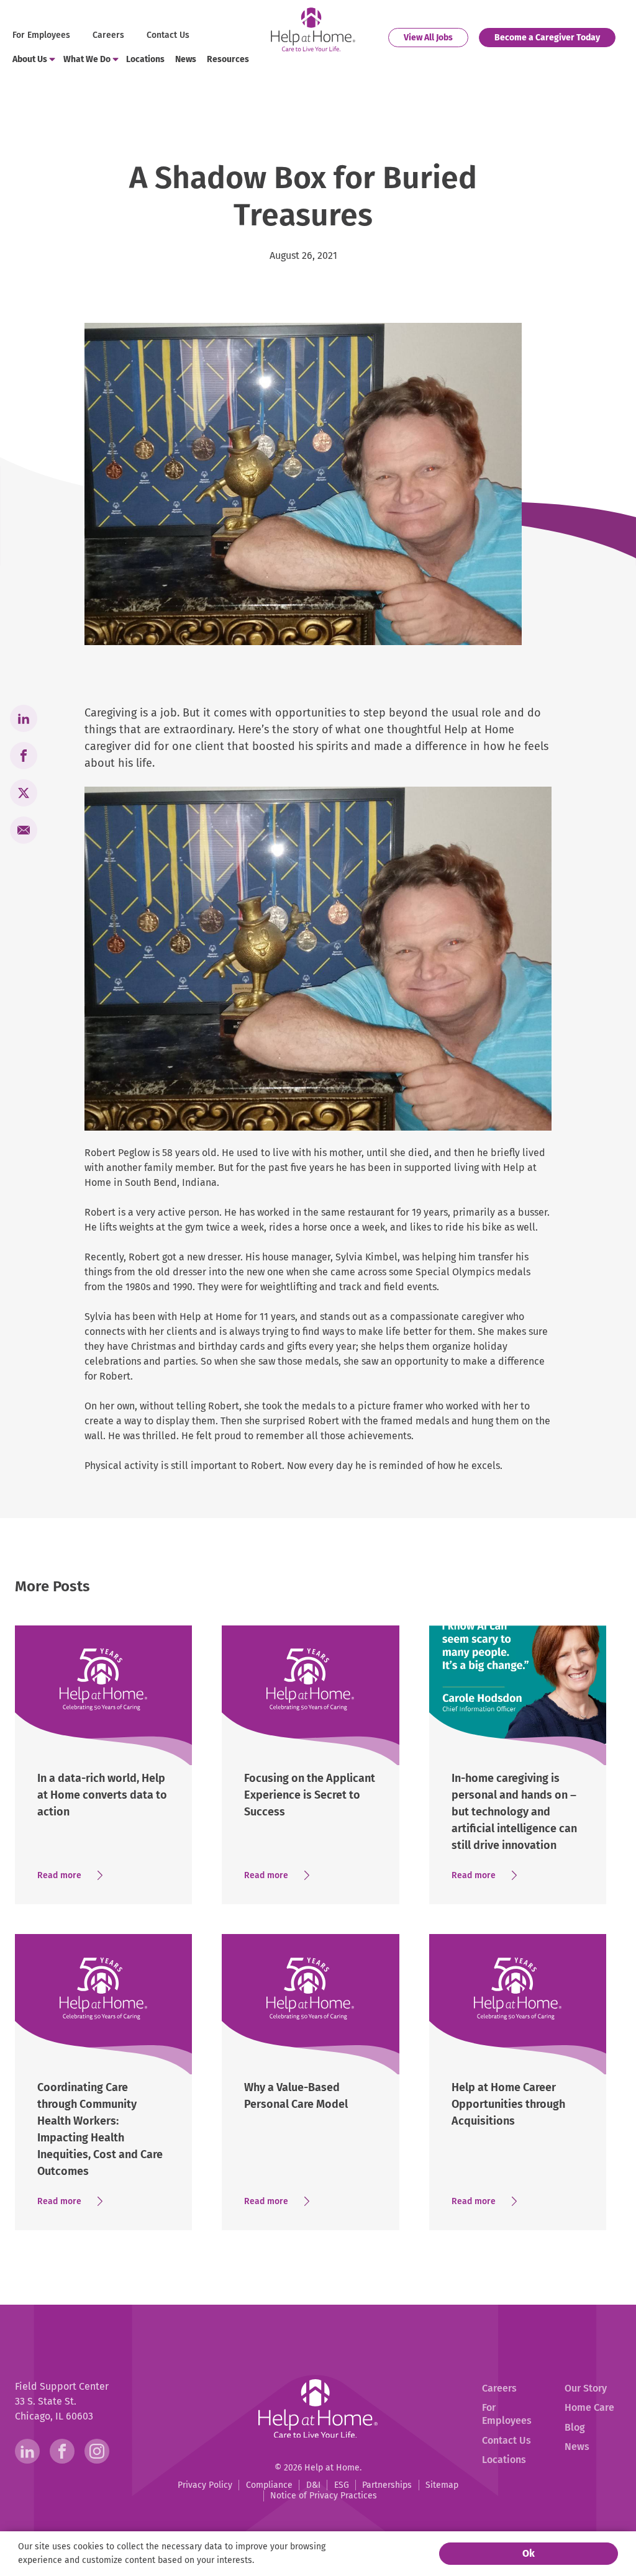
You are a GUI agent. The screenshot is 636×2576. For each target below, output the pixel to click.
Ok (529, 2553)
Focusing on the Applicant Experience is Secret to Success (310, 1795)
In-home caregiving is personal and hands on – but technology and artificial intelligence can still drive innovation (514, 1812)
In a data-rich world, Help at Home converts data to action (102, 1795)
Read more (74, 1876)
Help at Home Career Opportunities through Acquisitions (508, 2104)
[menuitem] (43, 36)
